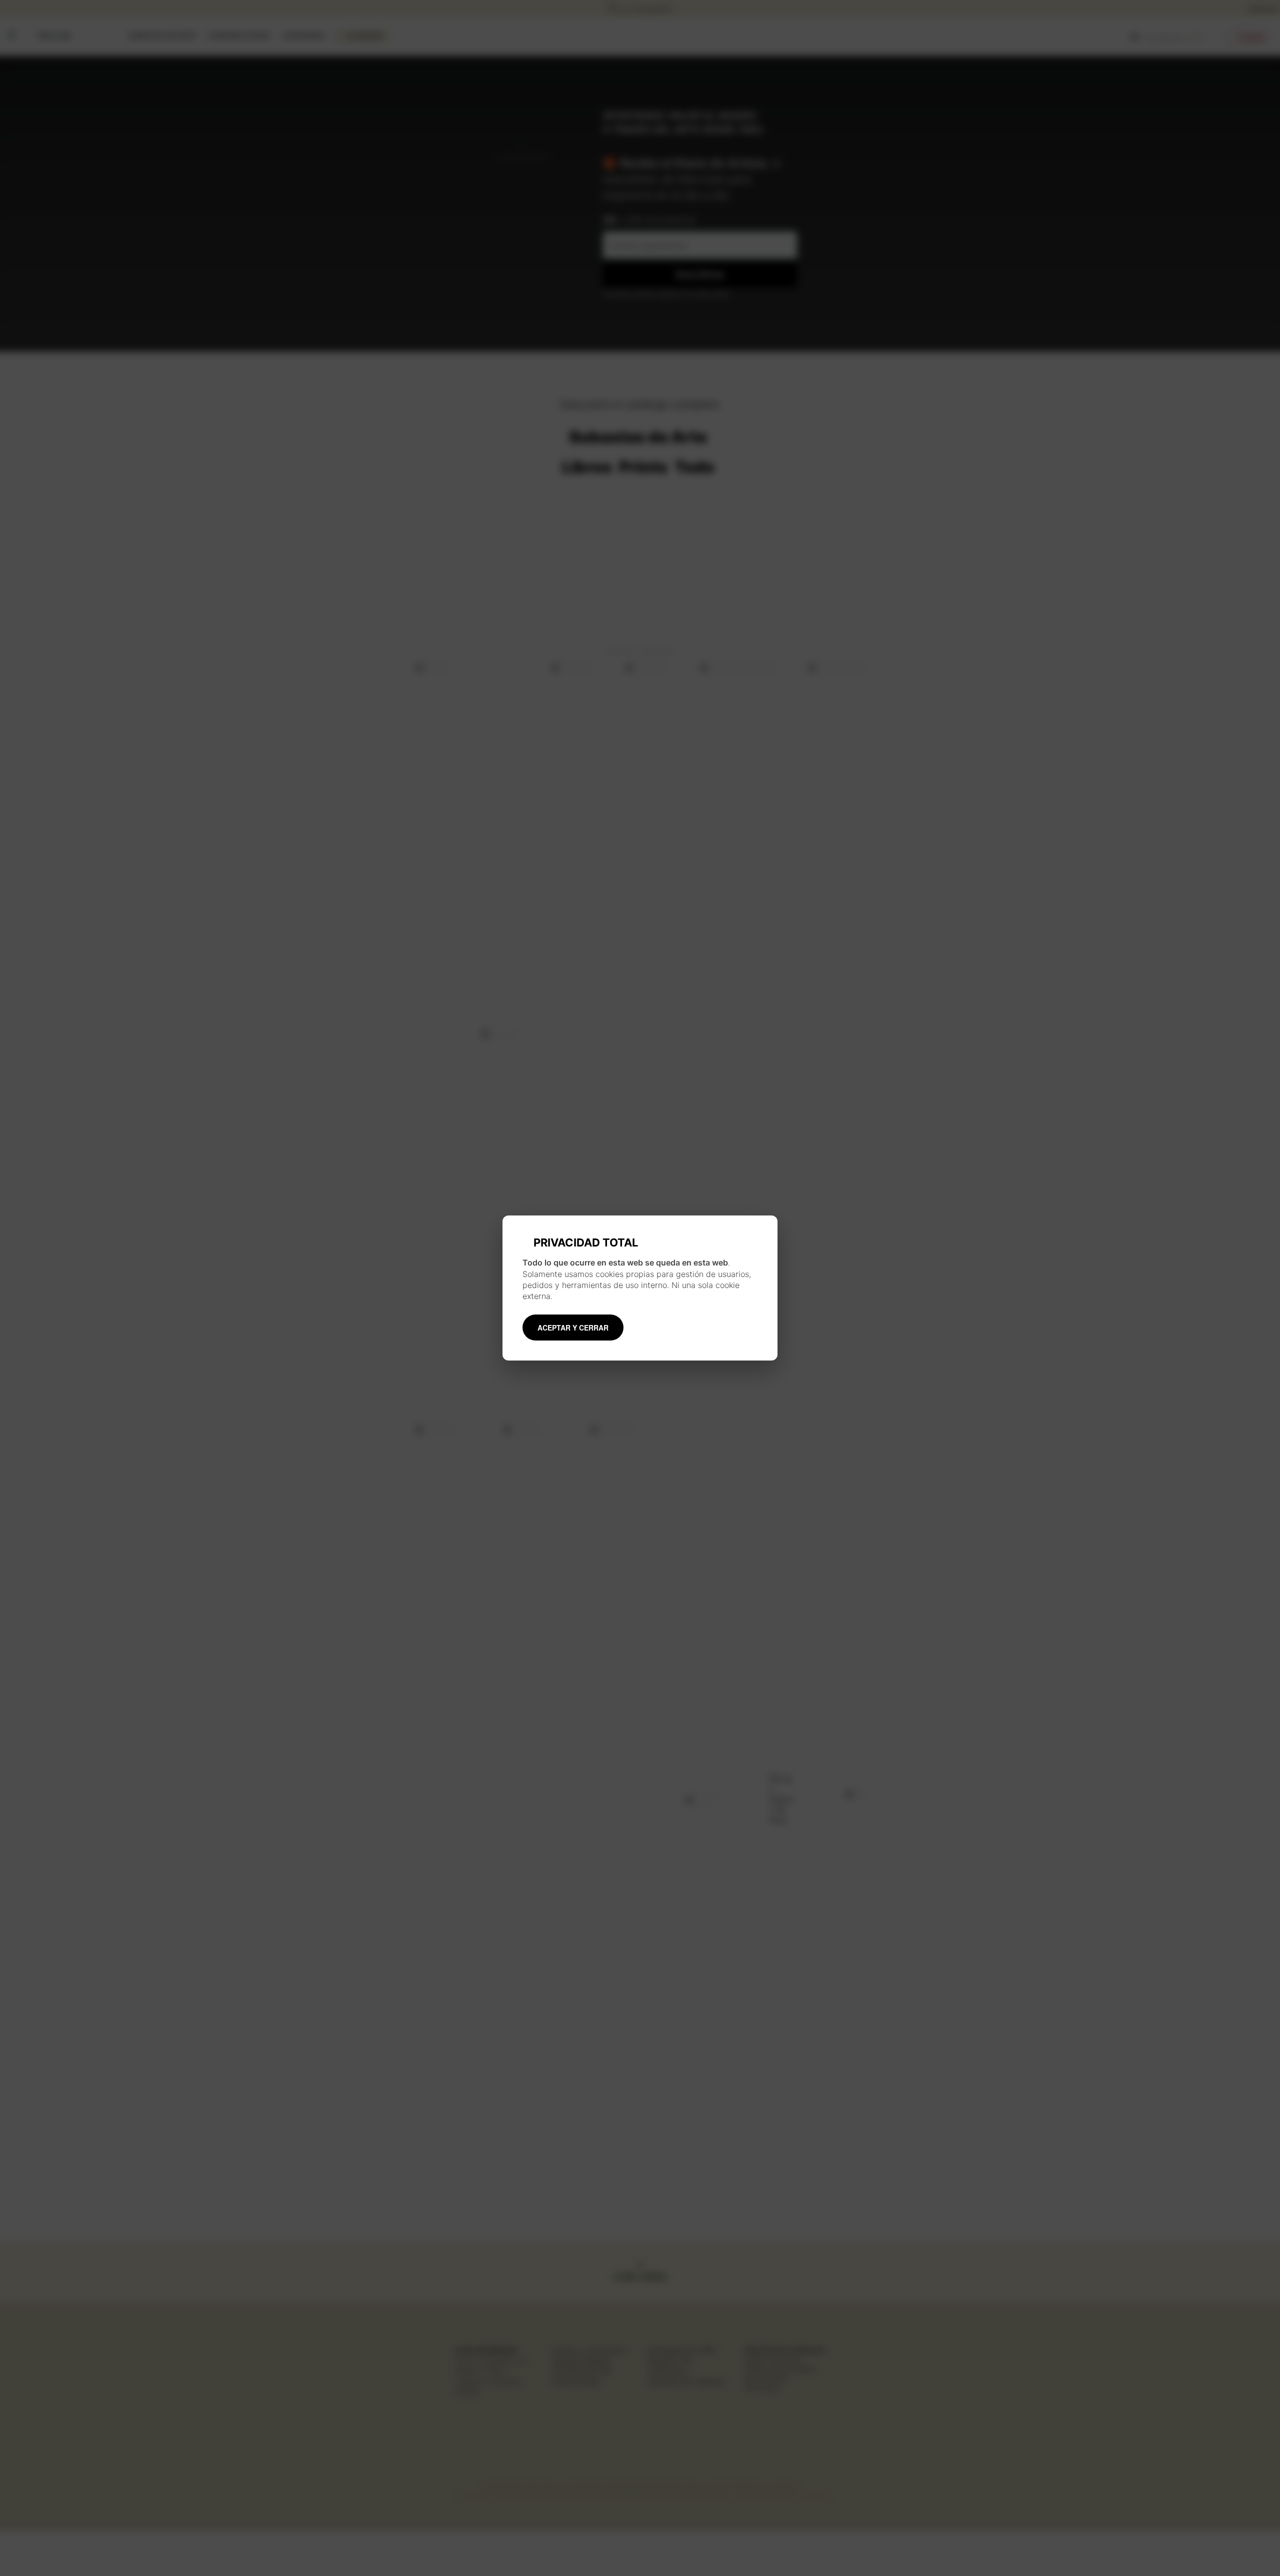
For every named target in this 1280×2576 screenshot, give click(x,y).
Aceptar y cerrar (573, 1328)
